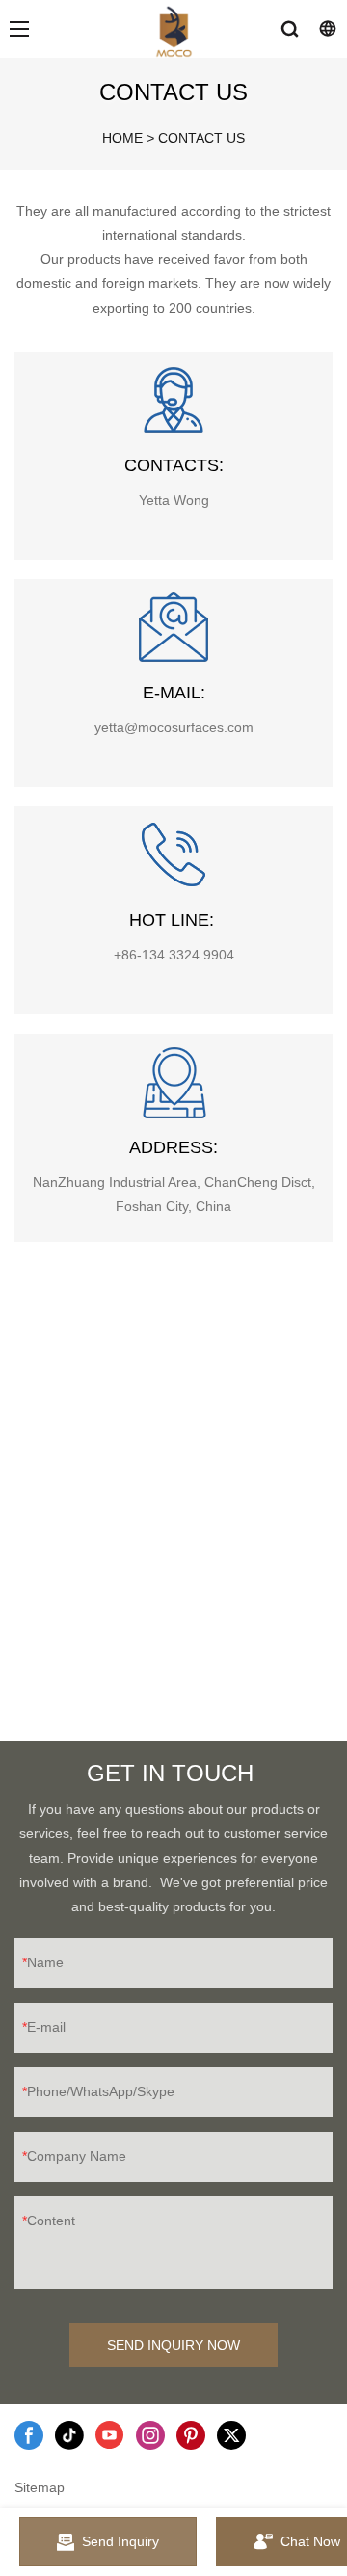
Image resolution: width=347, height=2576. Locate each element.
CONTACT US (201, 138)
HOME (122, 138)
